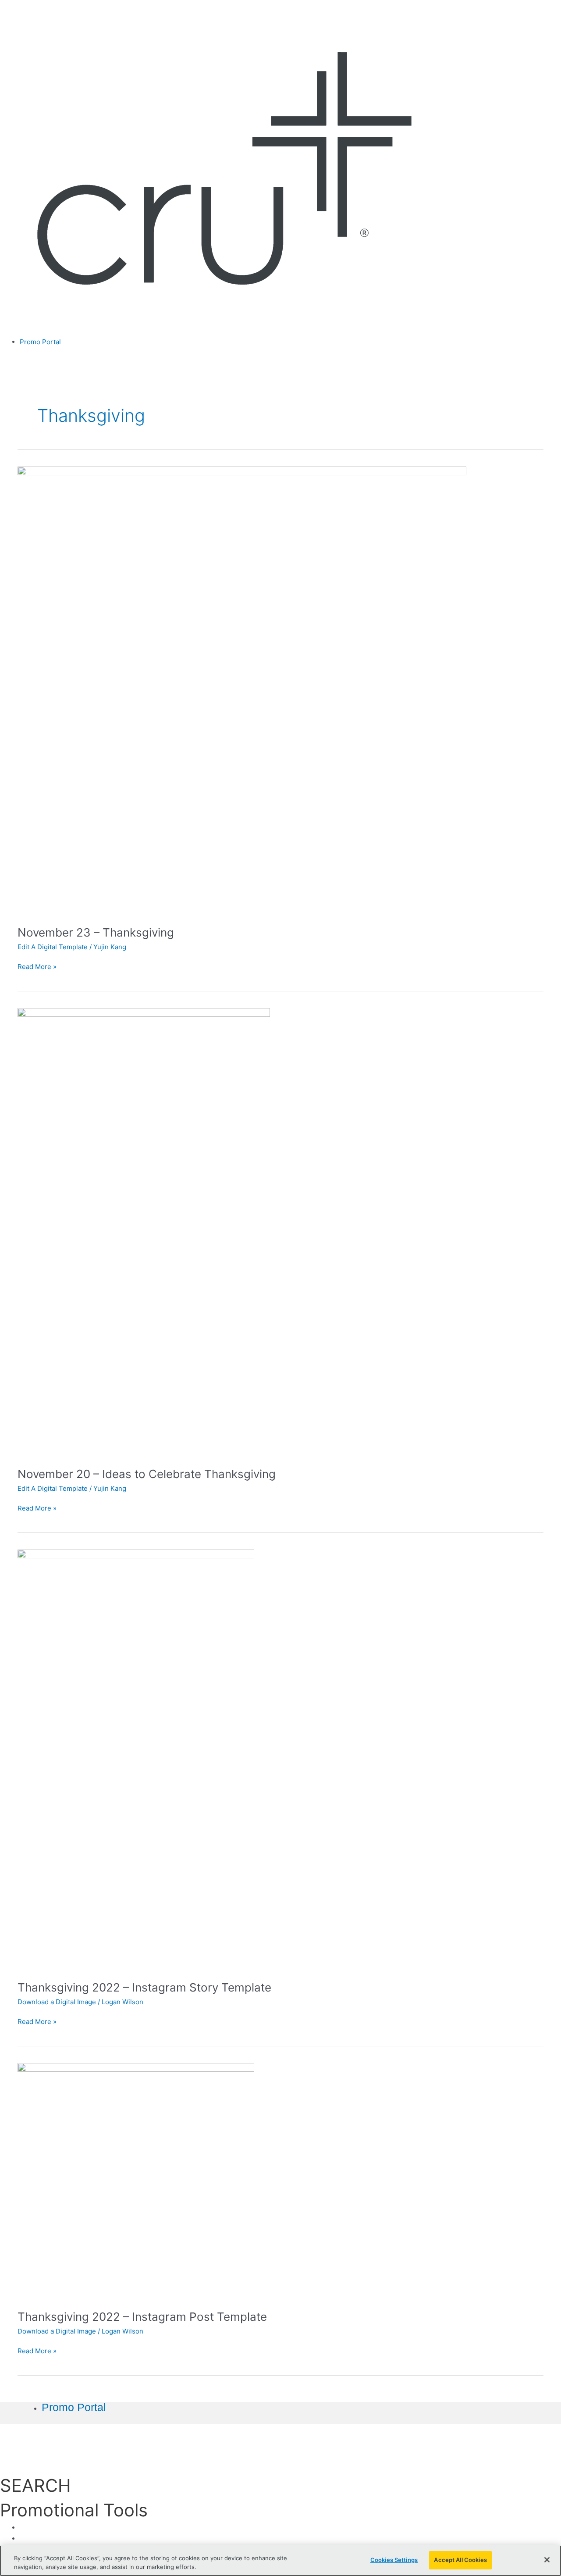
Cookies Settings (394, 2560)
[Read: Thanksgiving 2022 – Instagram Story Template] (136, 1759)
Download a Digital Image (57, 2002)
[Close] (547, 2560)
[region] (280, 2561)
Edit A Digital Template (53, 947)
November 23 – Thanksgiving (96, 932)
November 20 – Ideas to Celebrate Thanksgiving (147, 1474)
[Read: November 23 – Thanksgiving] (242, 690)
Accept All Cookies (460, 2560)
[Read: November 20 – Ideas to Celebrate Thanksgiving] (144, 1232)
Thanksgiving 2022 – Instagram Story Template (144, 1987)
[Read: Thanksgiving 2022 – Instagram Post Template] (136, 2181)
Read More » (37, 966)
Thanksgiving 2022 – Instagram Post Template (142, 2317)
